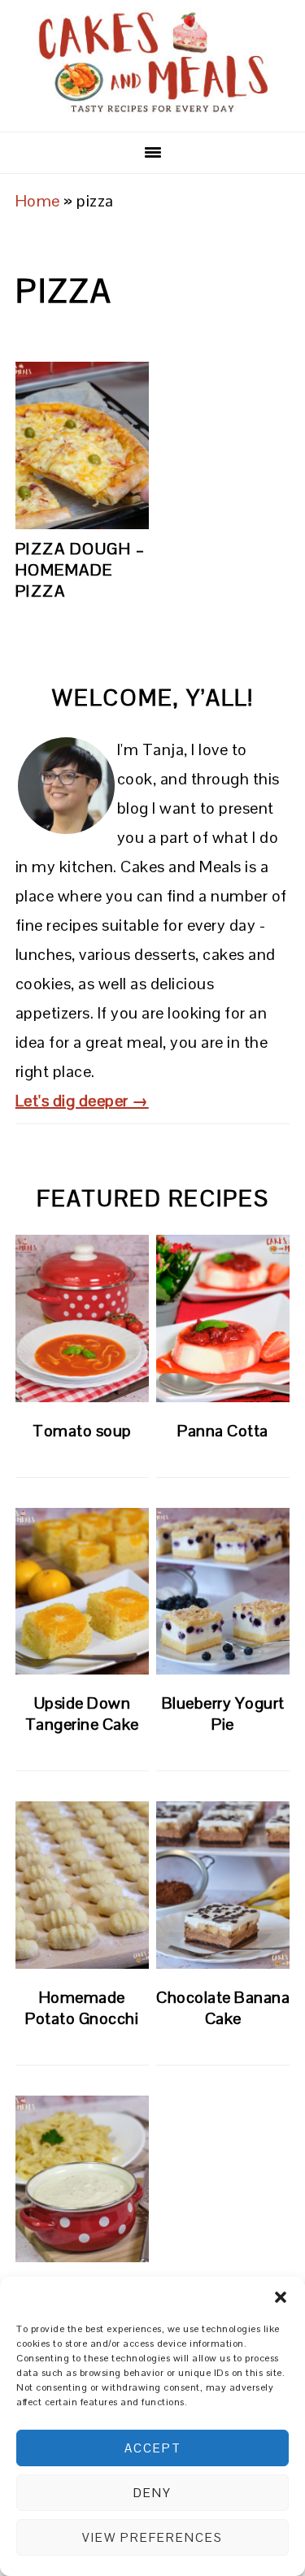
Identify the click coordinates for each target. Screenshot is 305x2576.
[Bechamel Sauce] (82, 2179)
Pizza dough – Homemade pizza (81, 570)
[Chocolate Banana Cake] (223, 1885)
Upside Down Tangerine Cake (82, 1714)
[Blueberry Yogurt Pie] (223, 1592)
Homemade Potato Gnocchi (82, 2008)
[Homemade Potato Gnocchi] (82, 1885)
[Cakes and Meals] (152, 109)
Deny (152, 2493)
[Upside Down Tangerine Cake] (82, 1592)
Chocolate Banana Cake (223, 2008)
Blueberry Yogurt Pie (223, 1714)
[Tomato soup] (82, 1318)
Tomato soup (82, 1431)
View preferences (152, 2537)
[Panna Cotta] (223, 1318)
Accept (153, 2448)
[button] (281, 2297)
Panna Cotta (223, 1431)
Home (38, 201)
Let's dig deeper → (82, 1101)
